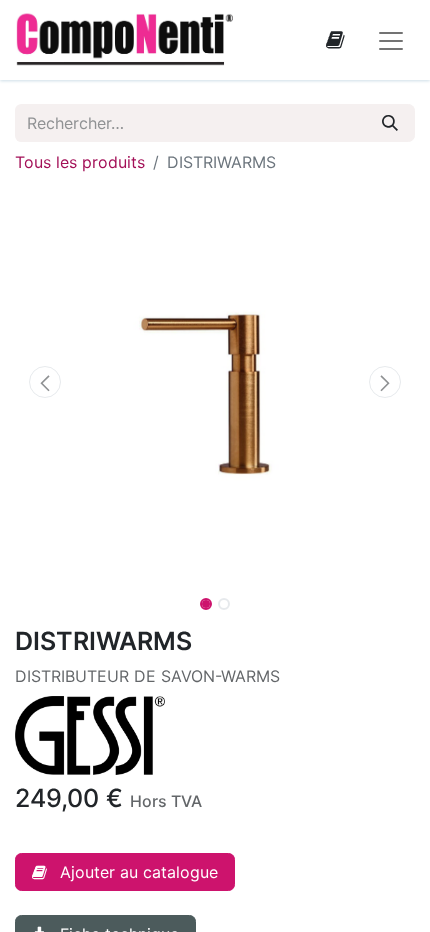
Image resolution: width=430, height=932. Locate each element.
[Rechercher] (390, 123)
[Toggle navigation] (391, 40)
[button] (45, 382)
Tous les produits (80, 162)
